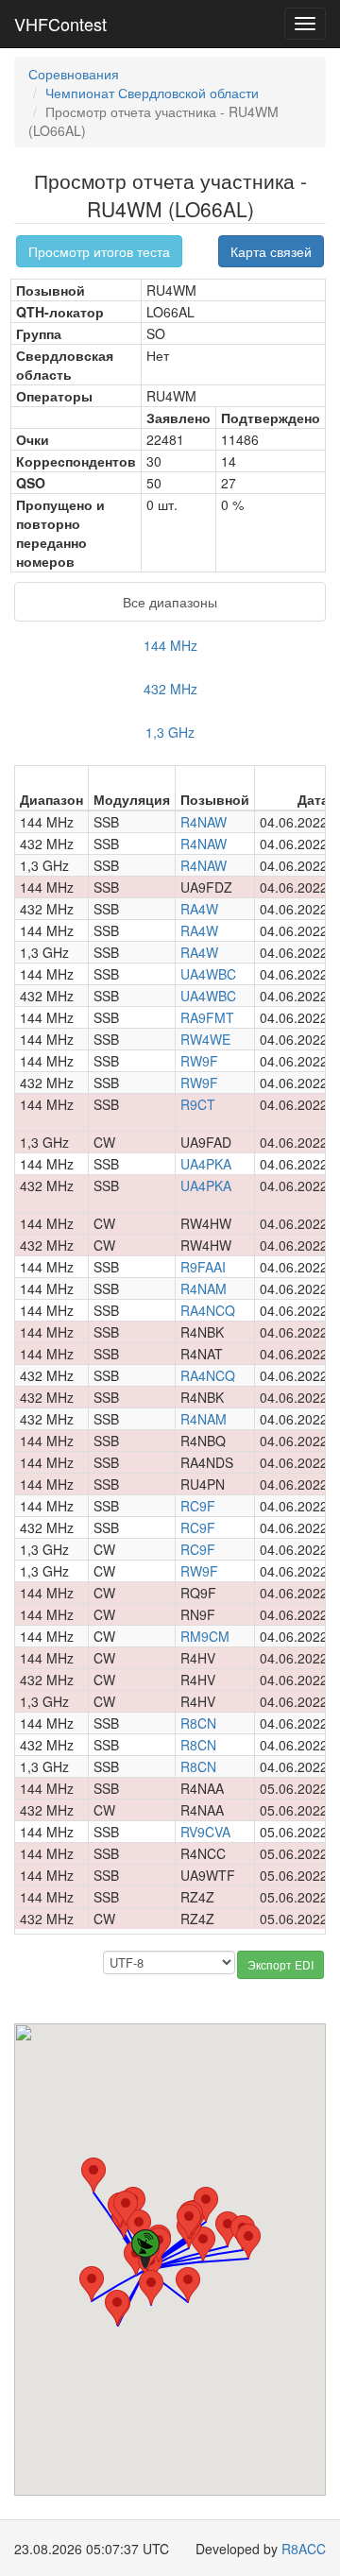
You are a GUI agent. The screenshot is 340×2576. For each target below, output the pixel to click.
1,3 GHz (170, 732)
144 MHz (170, 645)
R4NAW (204, 822)
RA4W (199, 909)
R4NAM (204, 1288)
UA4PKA (206, 1164)
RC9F (198, 1506)
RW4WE (205, 1039)
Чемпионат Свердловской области (152, 93)
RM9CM (205, 1636)
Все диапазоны (170, 602)
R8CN (198, 1723)
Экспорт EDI (280, 1964)
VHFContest (60, 24)
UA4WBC (208, 974)
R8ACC (304, 2549)
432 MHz (170, 689)
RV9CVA (205, 1832)
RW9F (199, 1061)
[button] (126, 2208)
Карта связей (271, 251)
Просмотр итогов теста (99, 251)
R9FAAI (203, 1267)
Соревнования (74, 74)
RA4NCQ (208, 1310)
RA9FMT (207, 1017)
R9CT (198, 1104)
